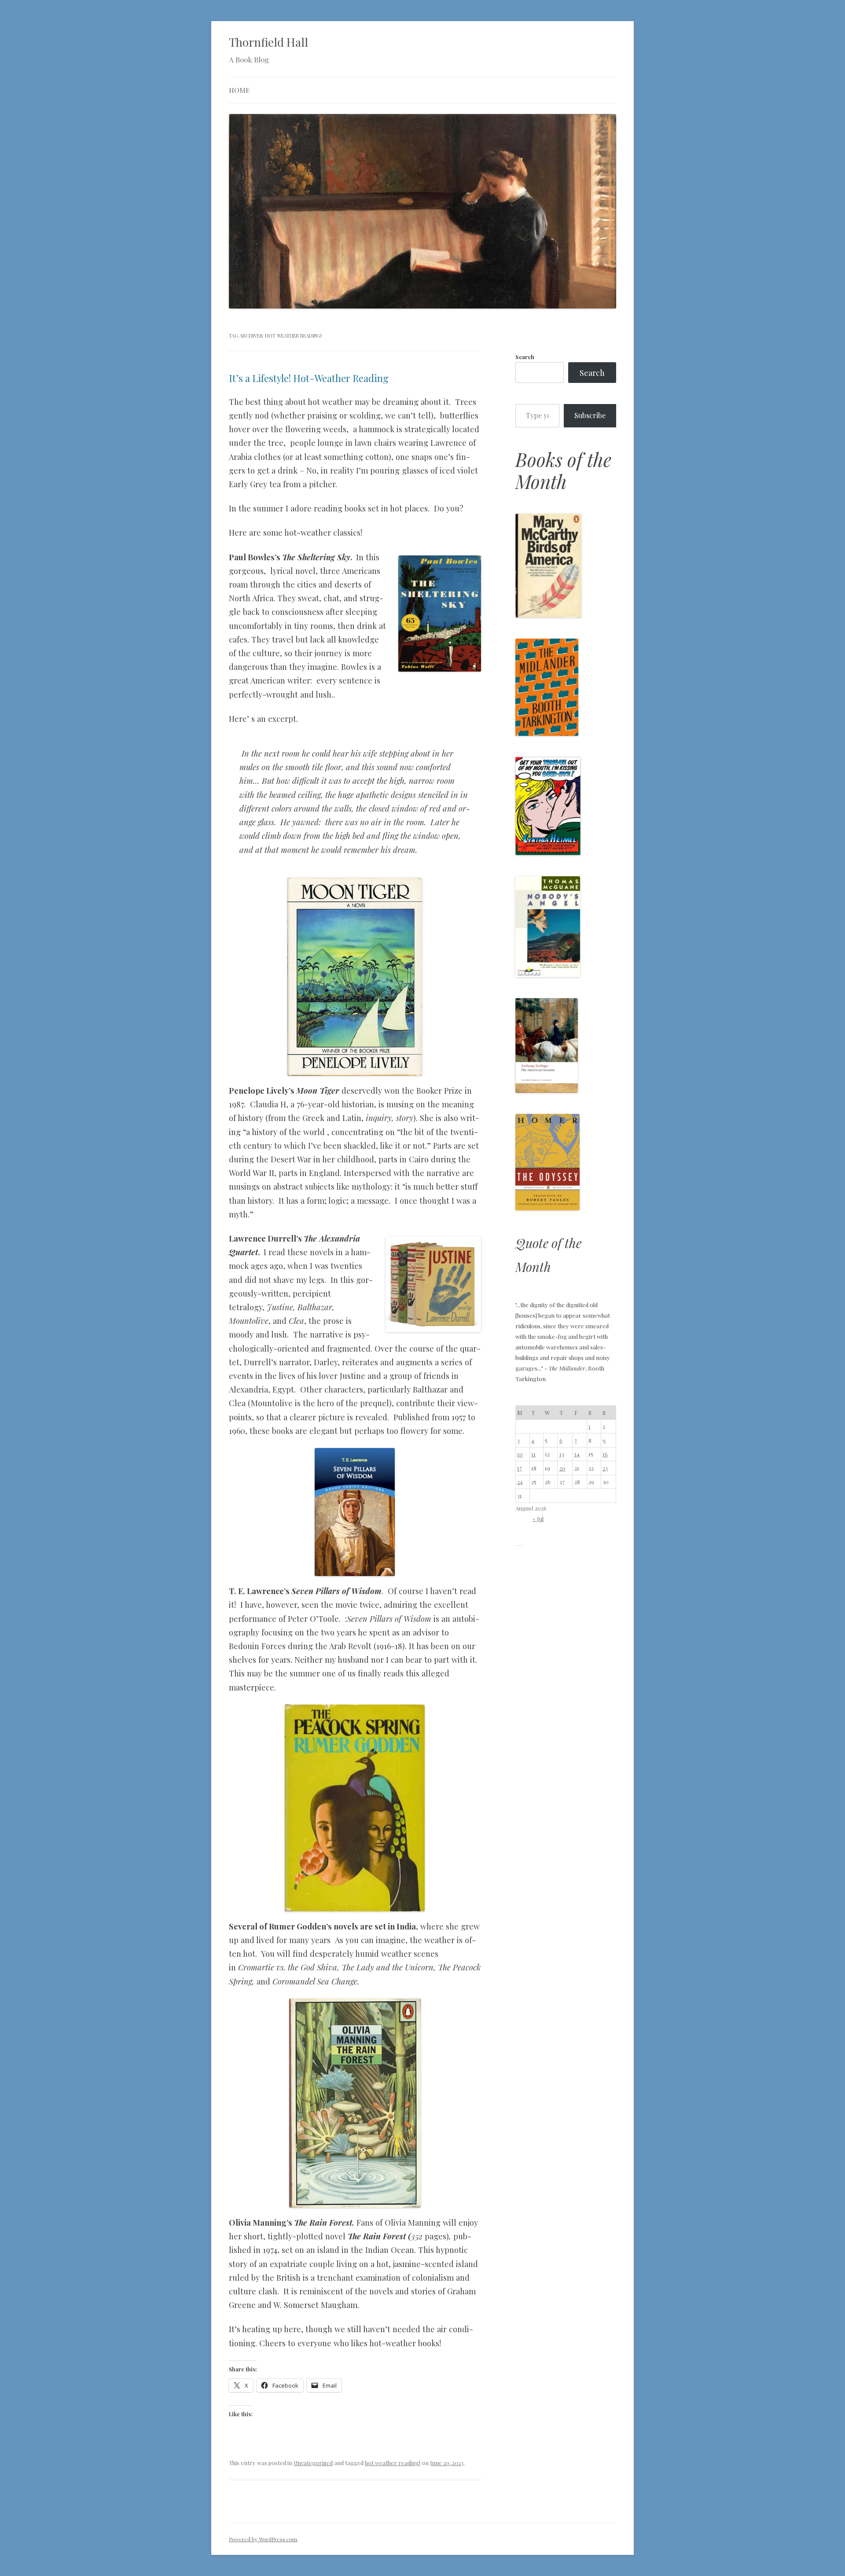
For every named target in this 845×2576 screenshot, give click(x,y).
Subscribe (590, 415)
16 (605, 1454)
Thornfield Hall (268, 42)
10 (520, 1454)
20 (562, 1468)
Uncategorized (313, 2463)
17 (520, 1468)
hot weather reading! (393, 2463)
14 (577, 1454)
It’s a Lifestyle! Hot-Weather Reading (309, 378)
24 (520, 1482)
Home (239, 90)
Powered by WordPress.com (263, 2539)
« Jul (538, 1519)
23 (605, 1468)
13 (562, 1454)
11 (533, 1454)
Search (525, 357)
